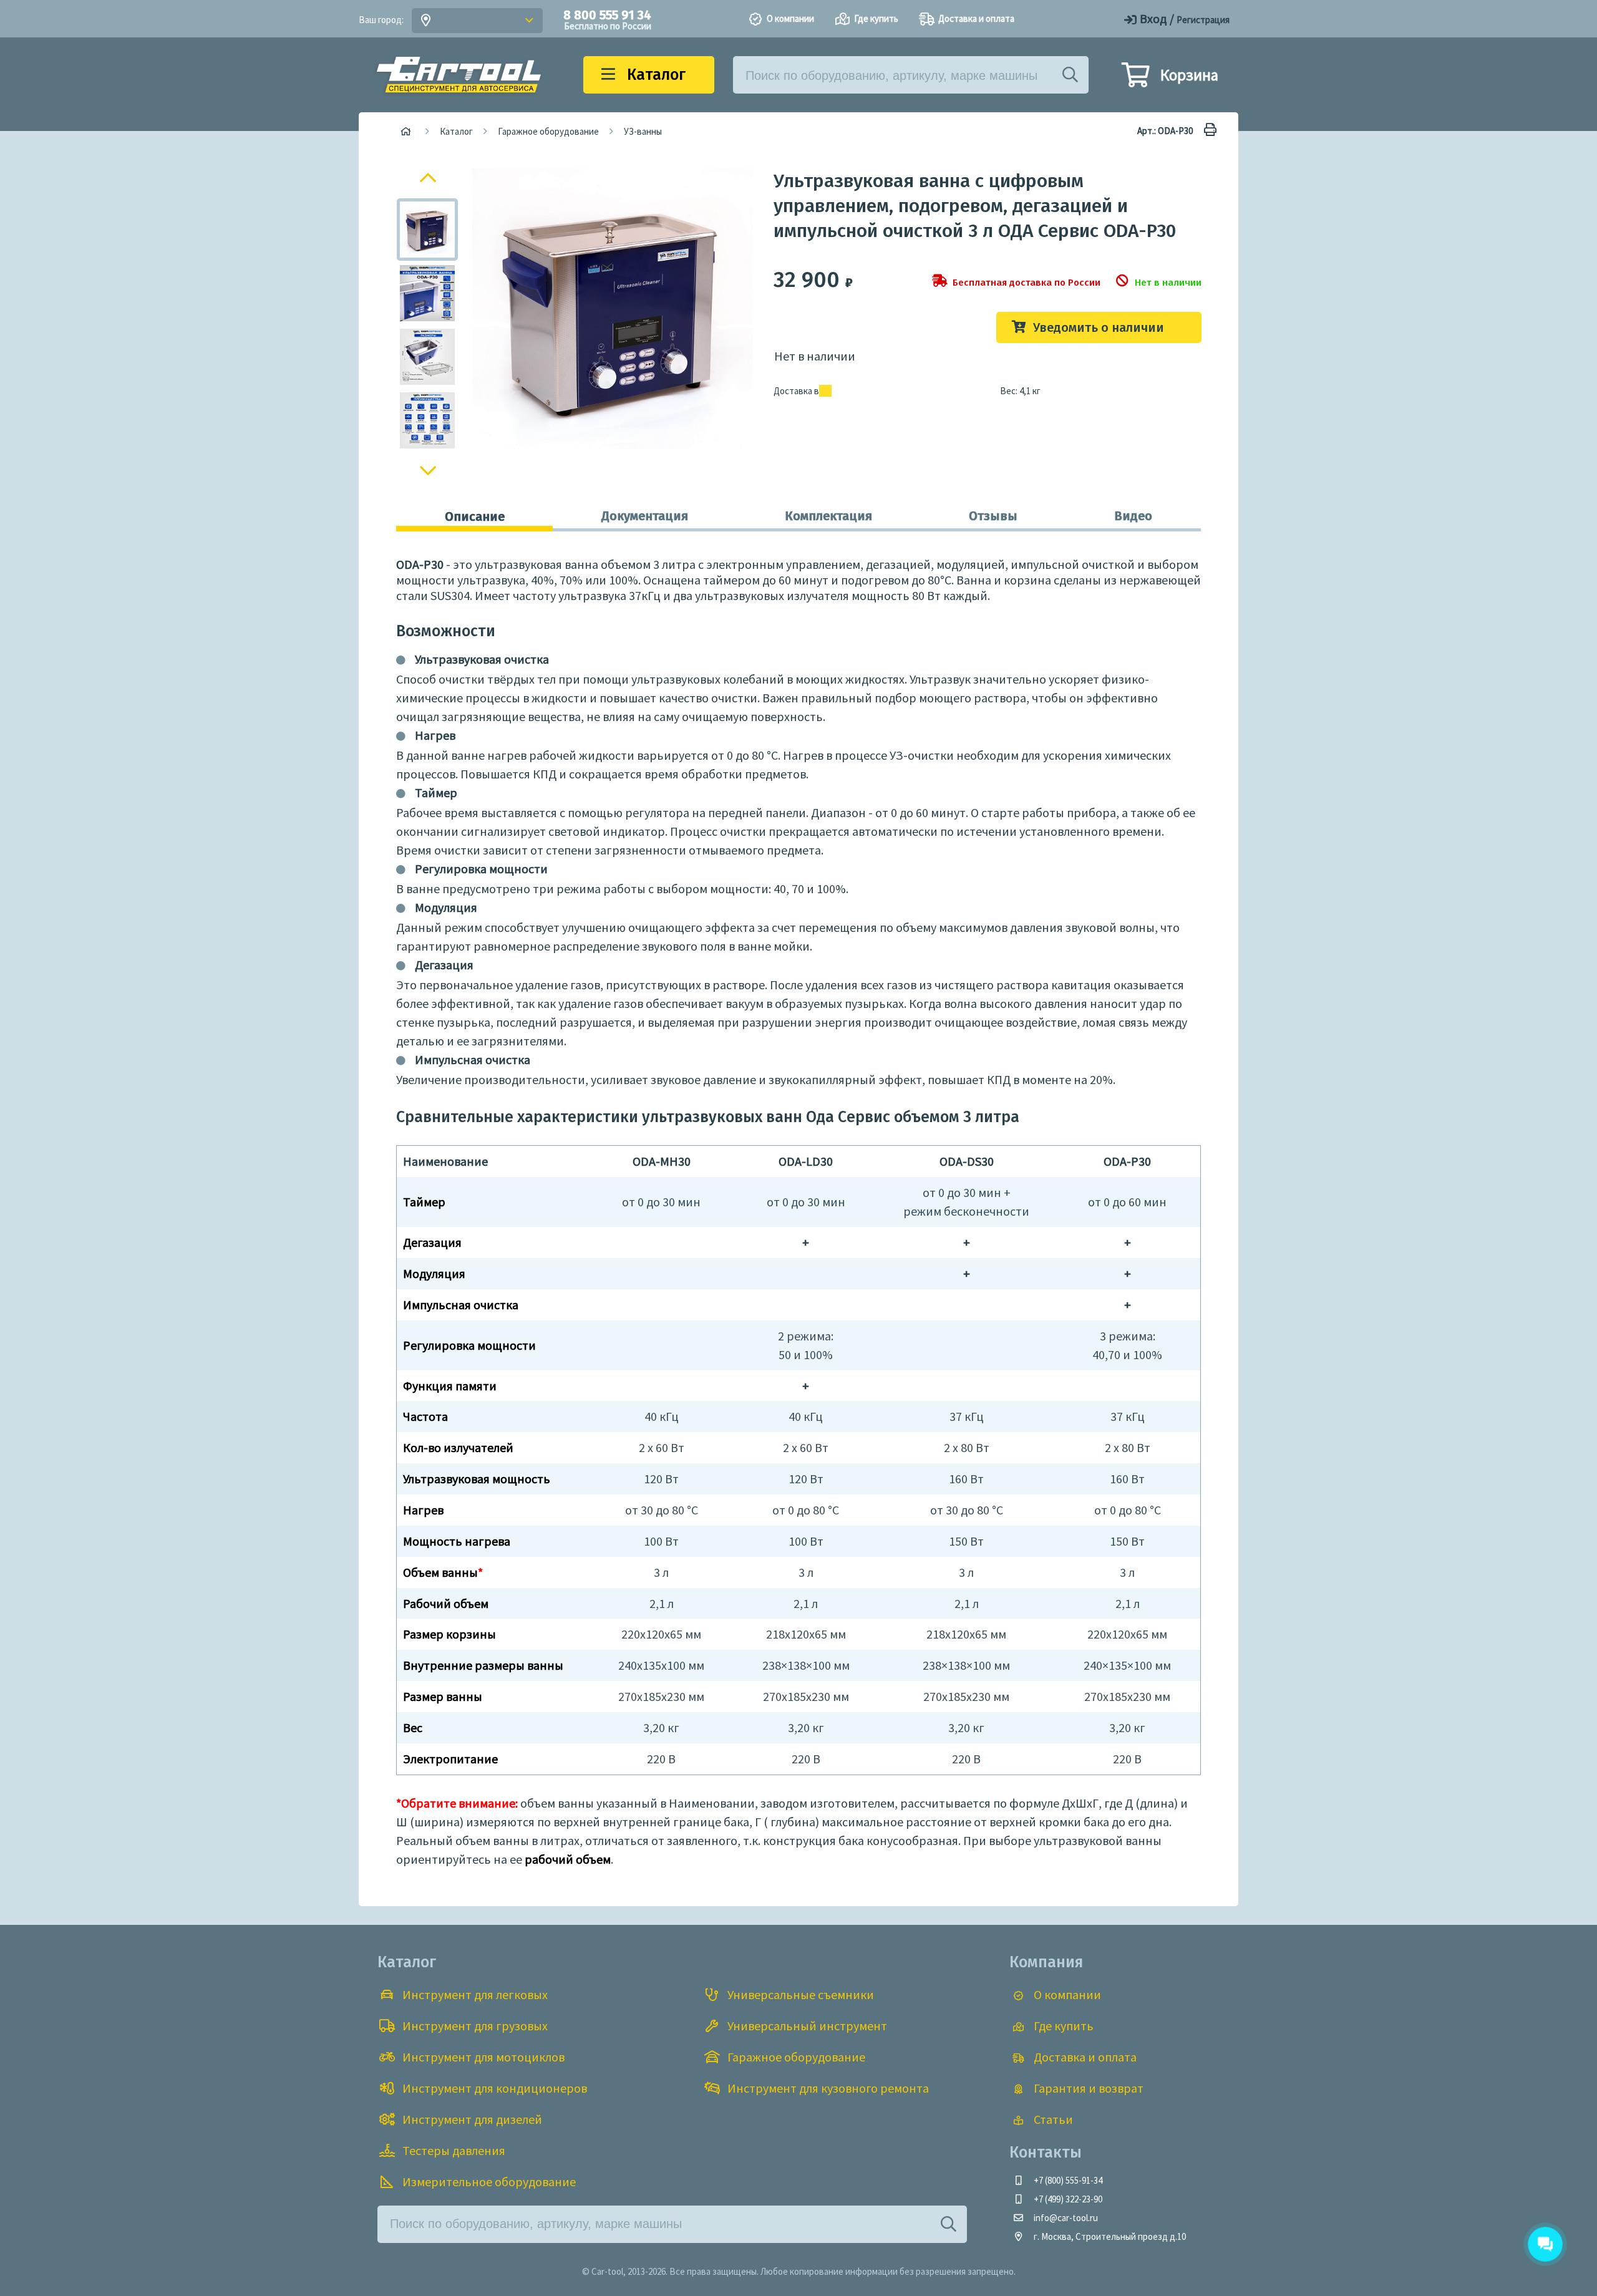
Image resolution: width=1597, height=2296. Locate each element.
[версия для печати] (1207, 131)
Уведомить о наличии (1099, 327)
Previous (429, 176)
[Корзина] (1135, 80)
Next (428, 474)
